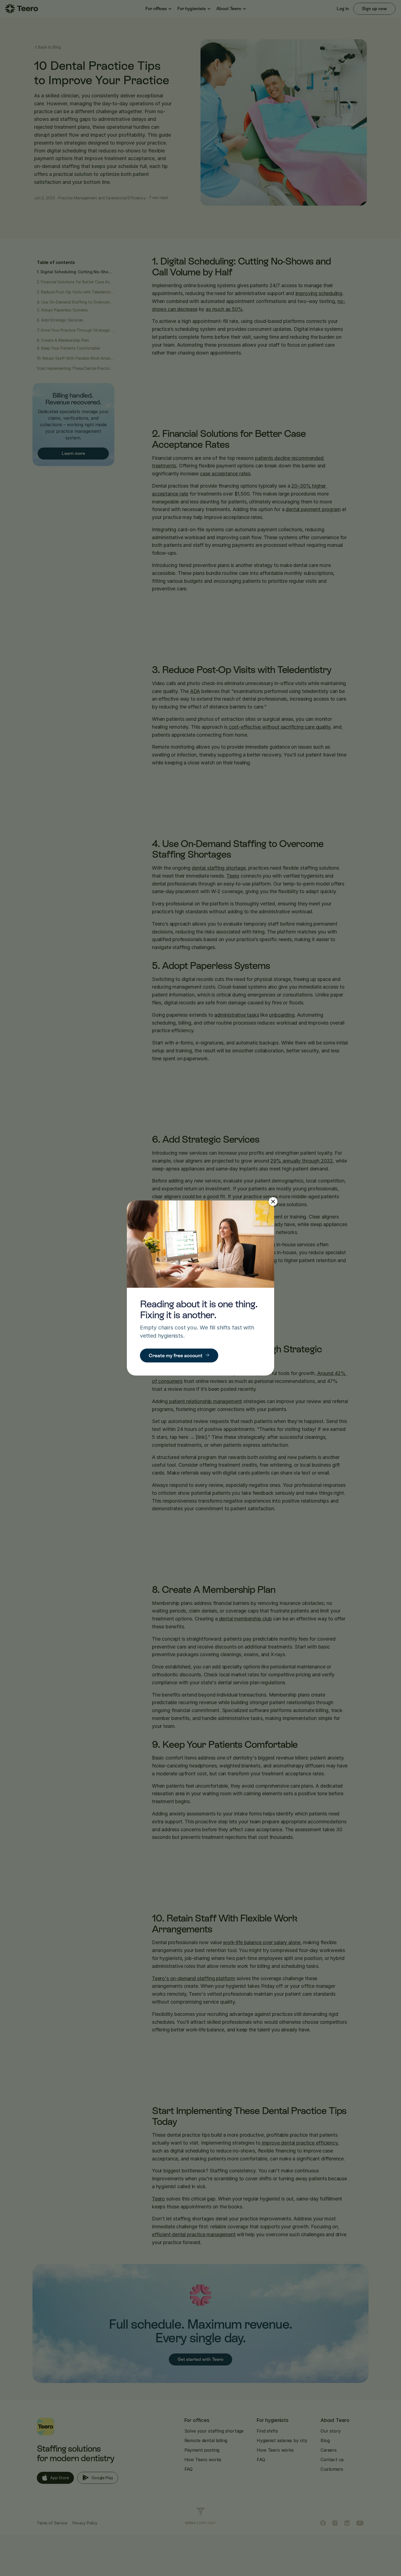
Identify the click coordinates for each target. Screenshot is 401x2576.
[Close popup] (273, 1202)
